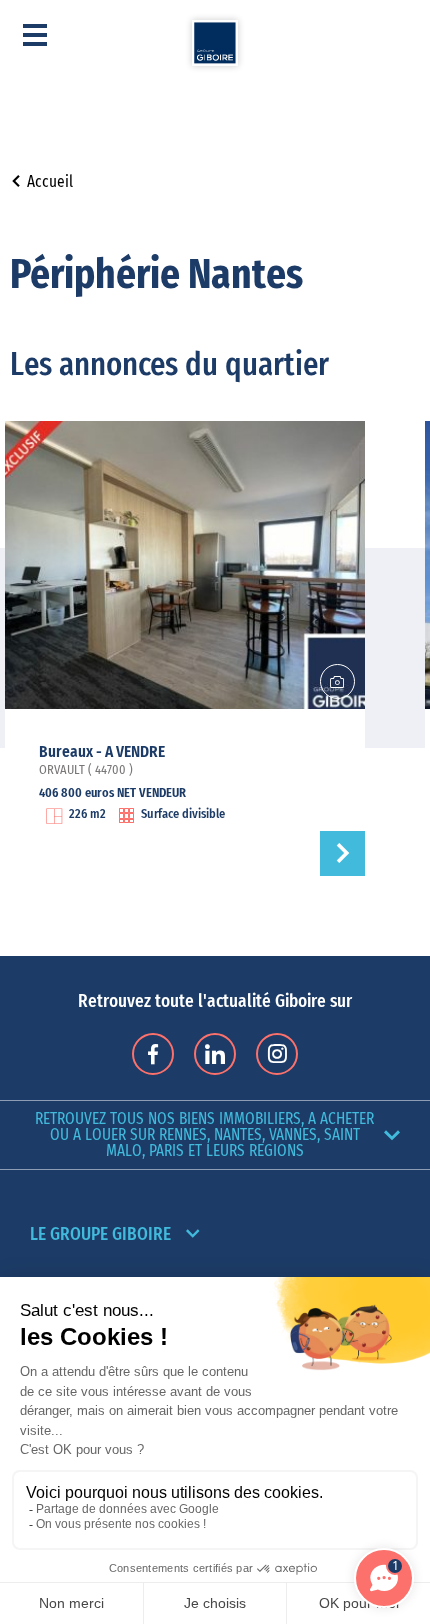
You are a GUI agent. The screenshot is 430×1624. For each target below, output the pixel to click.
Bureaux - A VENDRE (102, 752)
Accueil (50, 182)
